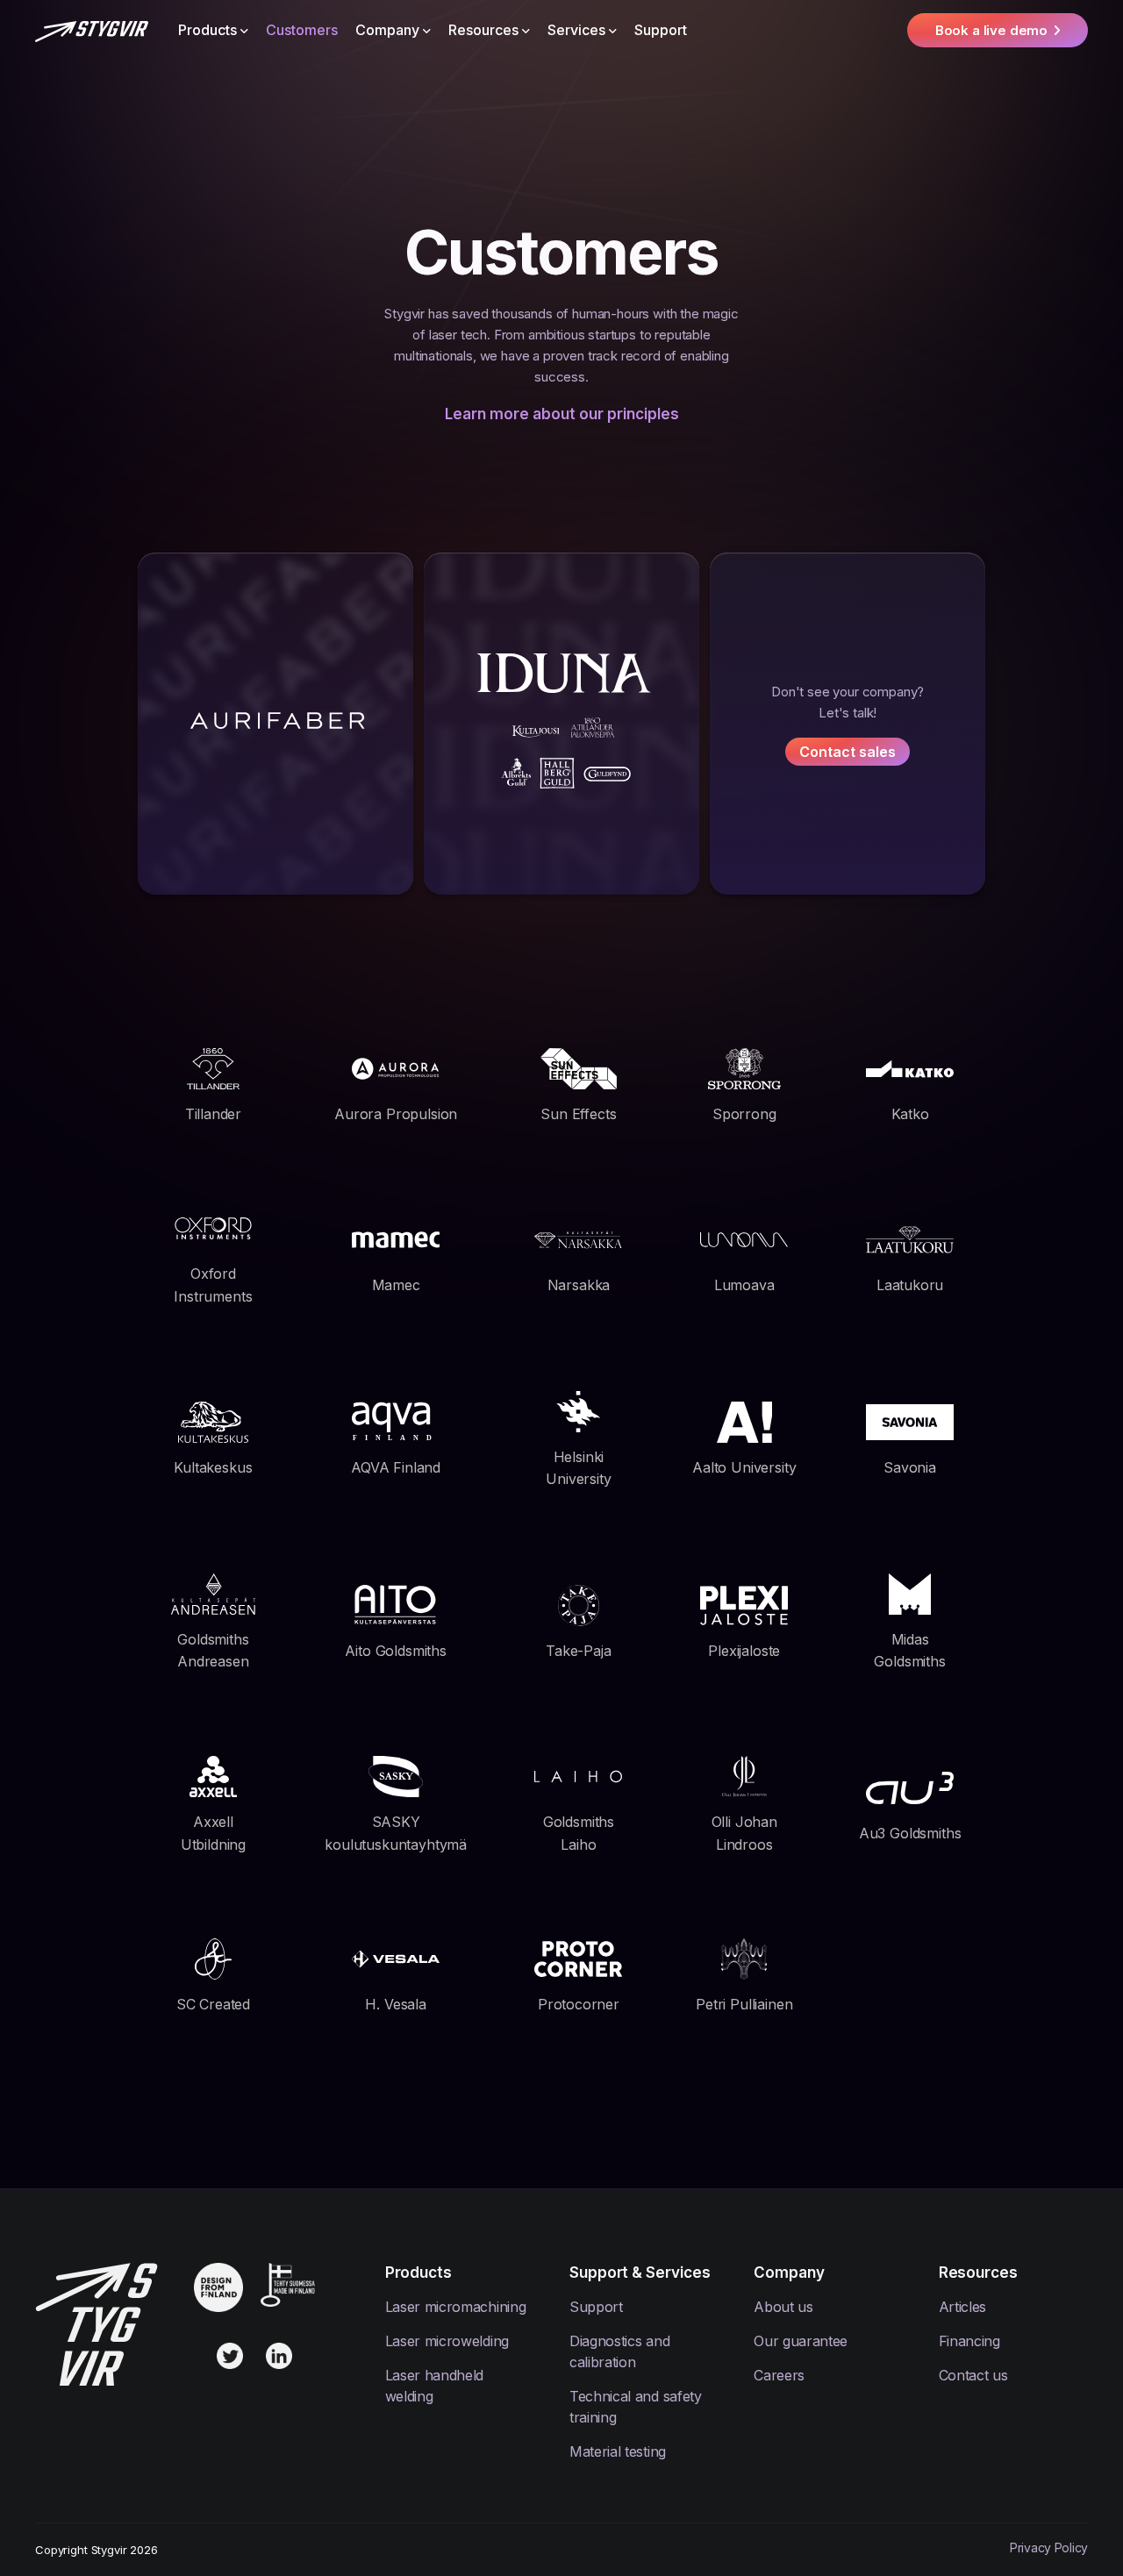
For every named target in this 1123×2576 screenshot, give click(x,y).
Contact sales (848, 752)
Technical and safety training (636, 2407)
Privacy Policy (1049, 2547)
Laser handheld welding (435, 2386)
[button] (213, 30)
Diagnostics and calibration (619, 2351)
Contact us (973, 2375)
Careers (779, 2375)
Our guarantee (801, 2341)
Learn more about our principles (562, 414)
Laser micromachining (456, 2307)
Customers (302, 30)
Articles (962, 2307)
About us (783, 2307)
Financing (969, 2341)
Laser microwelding (447, 2341)
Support (661, 30)
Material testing (618, 2451)
